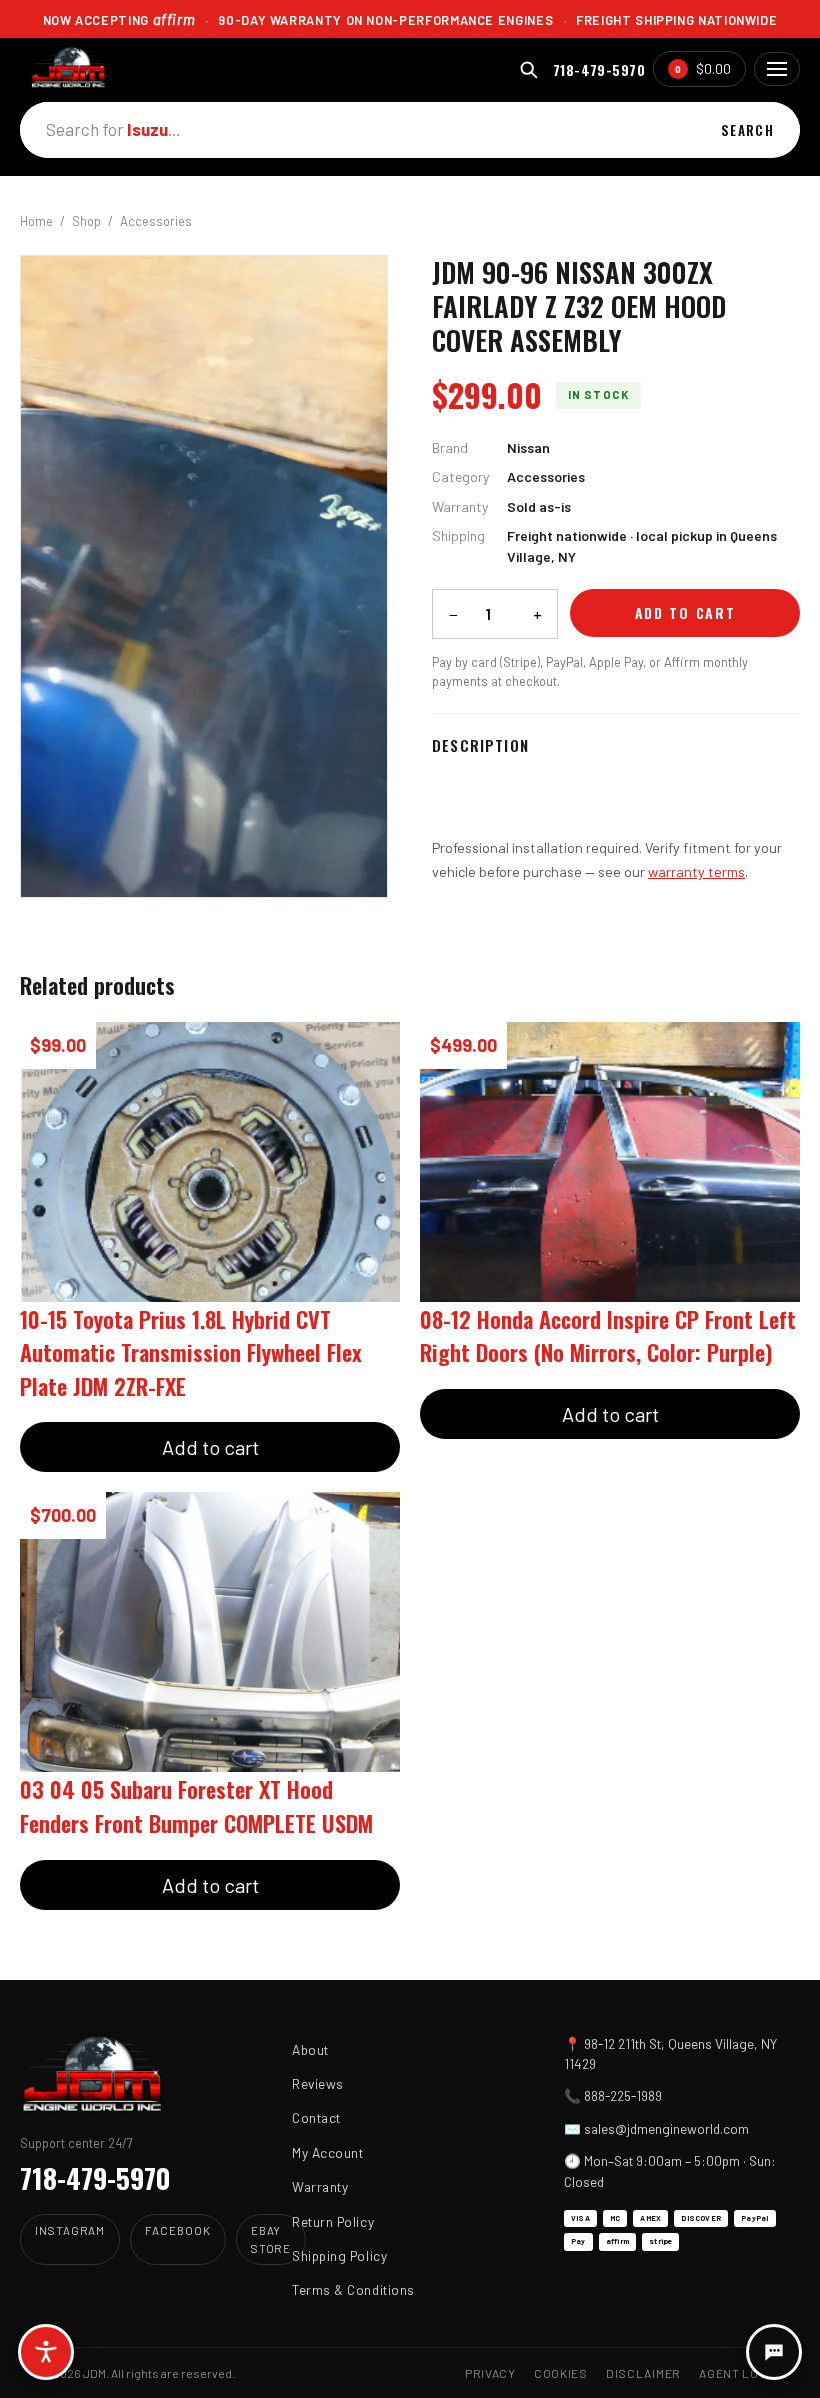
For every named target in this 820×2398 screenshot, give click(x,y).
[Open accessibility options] (46, 2352)
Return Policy (333, 2221)
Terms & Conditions (353, 2289)
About (310, 2049)
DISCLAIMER (643, 2373)
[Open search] (528, 69)
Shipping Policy (339, 2255)
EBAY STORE (271, 2238)
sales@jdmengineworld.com (666, 2128)
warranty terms (696, 871)
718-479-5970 (599, 69)
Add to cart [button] (210, 1447)
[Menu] (777, 69)
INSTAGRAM (70, 2230)
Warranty (320, 2186)
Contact (316, 2117)
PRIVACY (490, 2373)
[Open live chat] (774, 2352)
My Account (327, 2152)
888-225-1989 (623, 2095)
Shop (86, 221)
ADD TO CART (685, 612)
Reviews (318, 2083)
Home (36, 221)
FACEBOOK (177, 2230)
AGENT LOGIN (739, 2373)
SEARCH (747, 130)
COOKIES (561, 2373)
